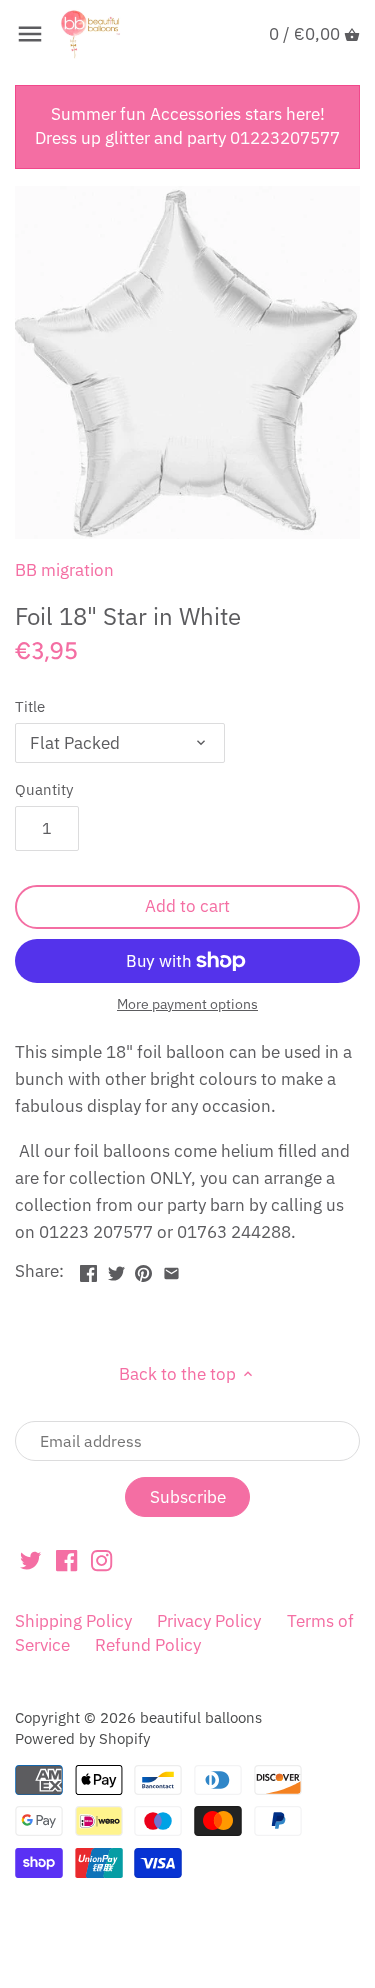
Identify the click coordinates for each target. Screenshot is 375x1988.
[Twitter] (30, 1560)
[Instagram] (101, 1560)
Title (30, 706)
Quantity (44, 789)
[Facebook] (66, 1560)
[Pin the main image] (143, 1269)
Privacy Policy (209, 1621)
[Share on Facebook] (88, 1269)
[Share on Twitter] (116, 1269)
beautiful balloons (201, 1717)
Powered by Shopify (82, 1738)
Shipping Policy (73, 1621)
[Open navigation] (30, 34)
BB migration (64, 570)
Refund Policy (148, 1645)
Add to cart (187, 906)
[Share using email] (171, 1269)
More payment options (187, 1004)
